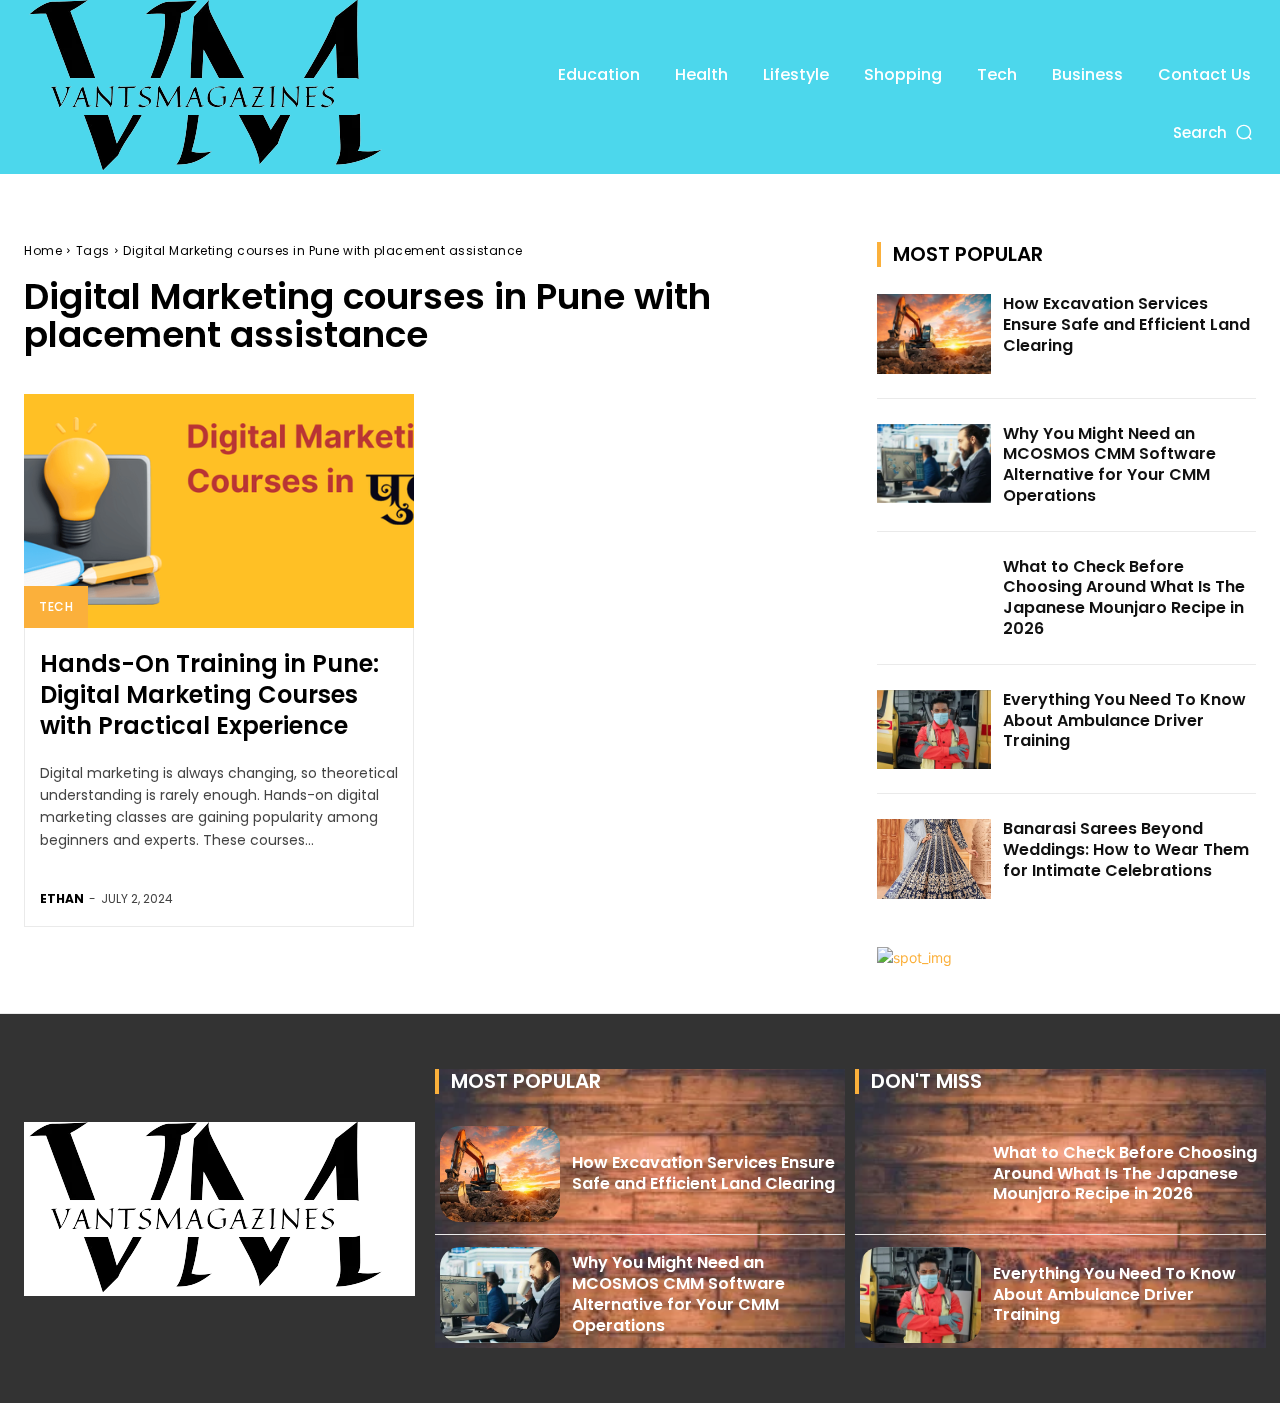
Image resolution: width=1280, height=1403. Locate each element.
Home (43, 250)
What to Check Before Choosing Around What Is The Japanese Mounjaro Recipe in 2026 (1124, 597)
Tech (56, 606)
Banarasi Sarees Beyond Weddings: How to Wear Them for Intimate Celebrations (1126, 849)
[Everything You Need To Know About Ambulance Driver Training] (934, 730)
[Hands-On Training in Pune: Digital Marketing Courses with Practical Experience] (219, 511)
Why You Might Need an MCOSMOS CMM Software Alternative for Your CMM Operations (1109, 464)
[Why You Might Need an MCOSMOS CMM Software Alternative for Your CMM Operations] (934, 464)
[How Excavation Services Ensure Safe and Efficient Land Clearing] (934, 334)
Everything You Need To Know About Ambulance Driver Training (1124, 720)
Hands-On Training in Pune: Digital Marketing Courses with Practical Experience (209, 694)
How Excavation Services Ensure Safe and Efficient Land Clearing (1126, 324)
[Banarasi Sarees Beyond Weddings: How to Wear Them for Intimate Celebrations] (934, 859)
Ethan (62, 898)
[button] (1214, 132)
